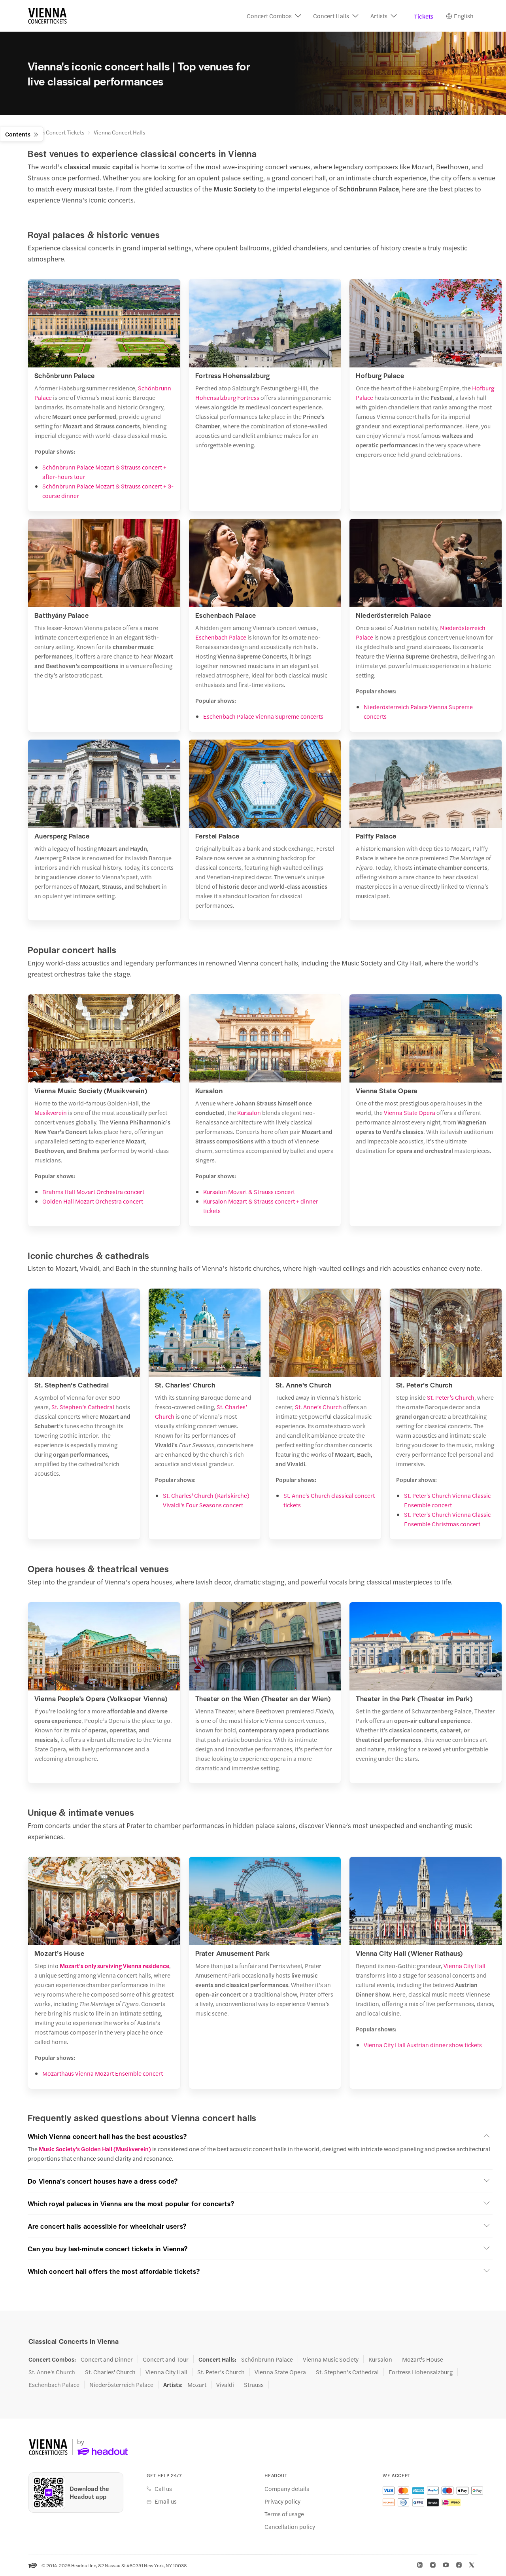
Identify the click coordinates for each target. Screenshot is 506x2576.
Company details (287, 2489)
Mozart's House (423, 2359)
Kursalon (249, 1112)
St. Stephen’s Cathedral (83, 1407)
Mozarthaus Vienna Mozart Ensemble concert (103, 2073)
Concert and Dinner (107, 2359)
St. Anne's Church (52, 2372)
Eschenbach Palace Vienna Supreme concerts (263, 716)
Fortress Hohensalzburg (421, 2372)
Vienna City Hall (464, 1966)
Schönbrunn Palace (267, 2359)
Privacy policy (282, 2501)
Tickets (424, 16)
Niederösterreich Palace (121, 2385)
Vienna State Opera (410, 1112)
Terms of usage (284, 2514)
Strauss (254, 2385)
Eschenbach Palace (221, 637)
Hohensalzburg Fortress (227, 397)
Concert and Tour (166, 2359)
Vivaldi (225, 2385)
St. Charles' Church (110, 2372)
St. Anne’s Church (318, 1407)
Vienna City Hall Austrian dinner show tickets (423, 2045)
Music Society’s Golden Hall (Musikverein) (95, 2149)
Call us (163, 2489)
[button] (274, 16)
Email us (166, 2501)
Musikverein (51, 1112)
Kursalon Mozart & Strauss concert (249, 1191)
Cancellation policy (290, 2527)
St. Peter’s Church (451, 1397)
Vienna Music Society (331, 2359)
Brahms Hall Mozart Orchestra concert (93, 1191)
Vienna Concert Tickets (56, 132)
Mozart (197, 2385)
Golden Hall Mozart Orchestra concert (93, 1201)
